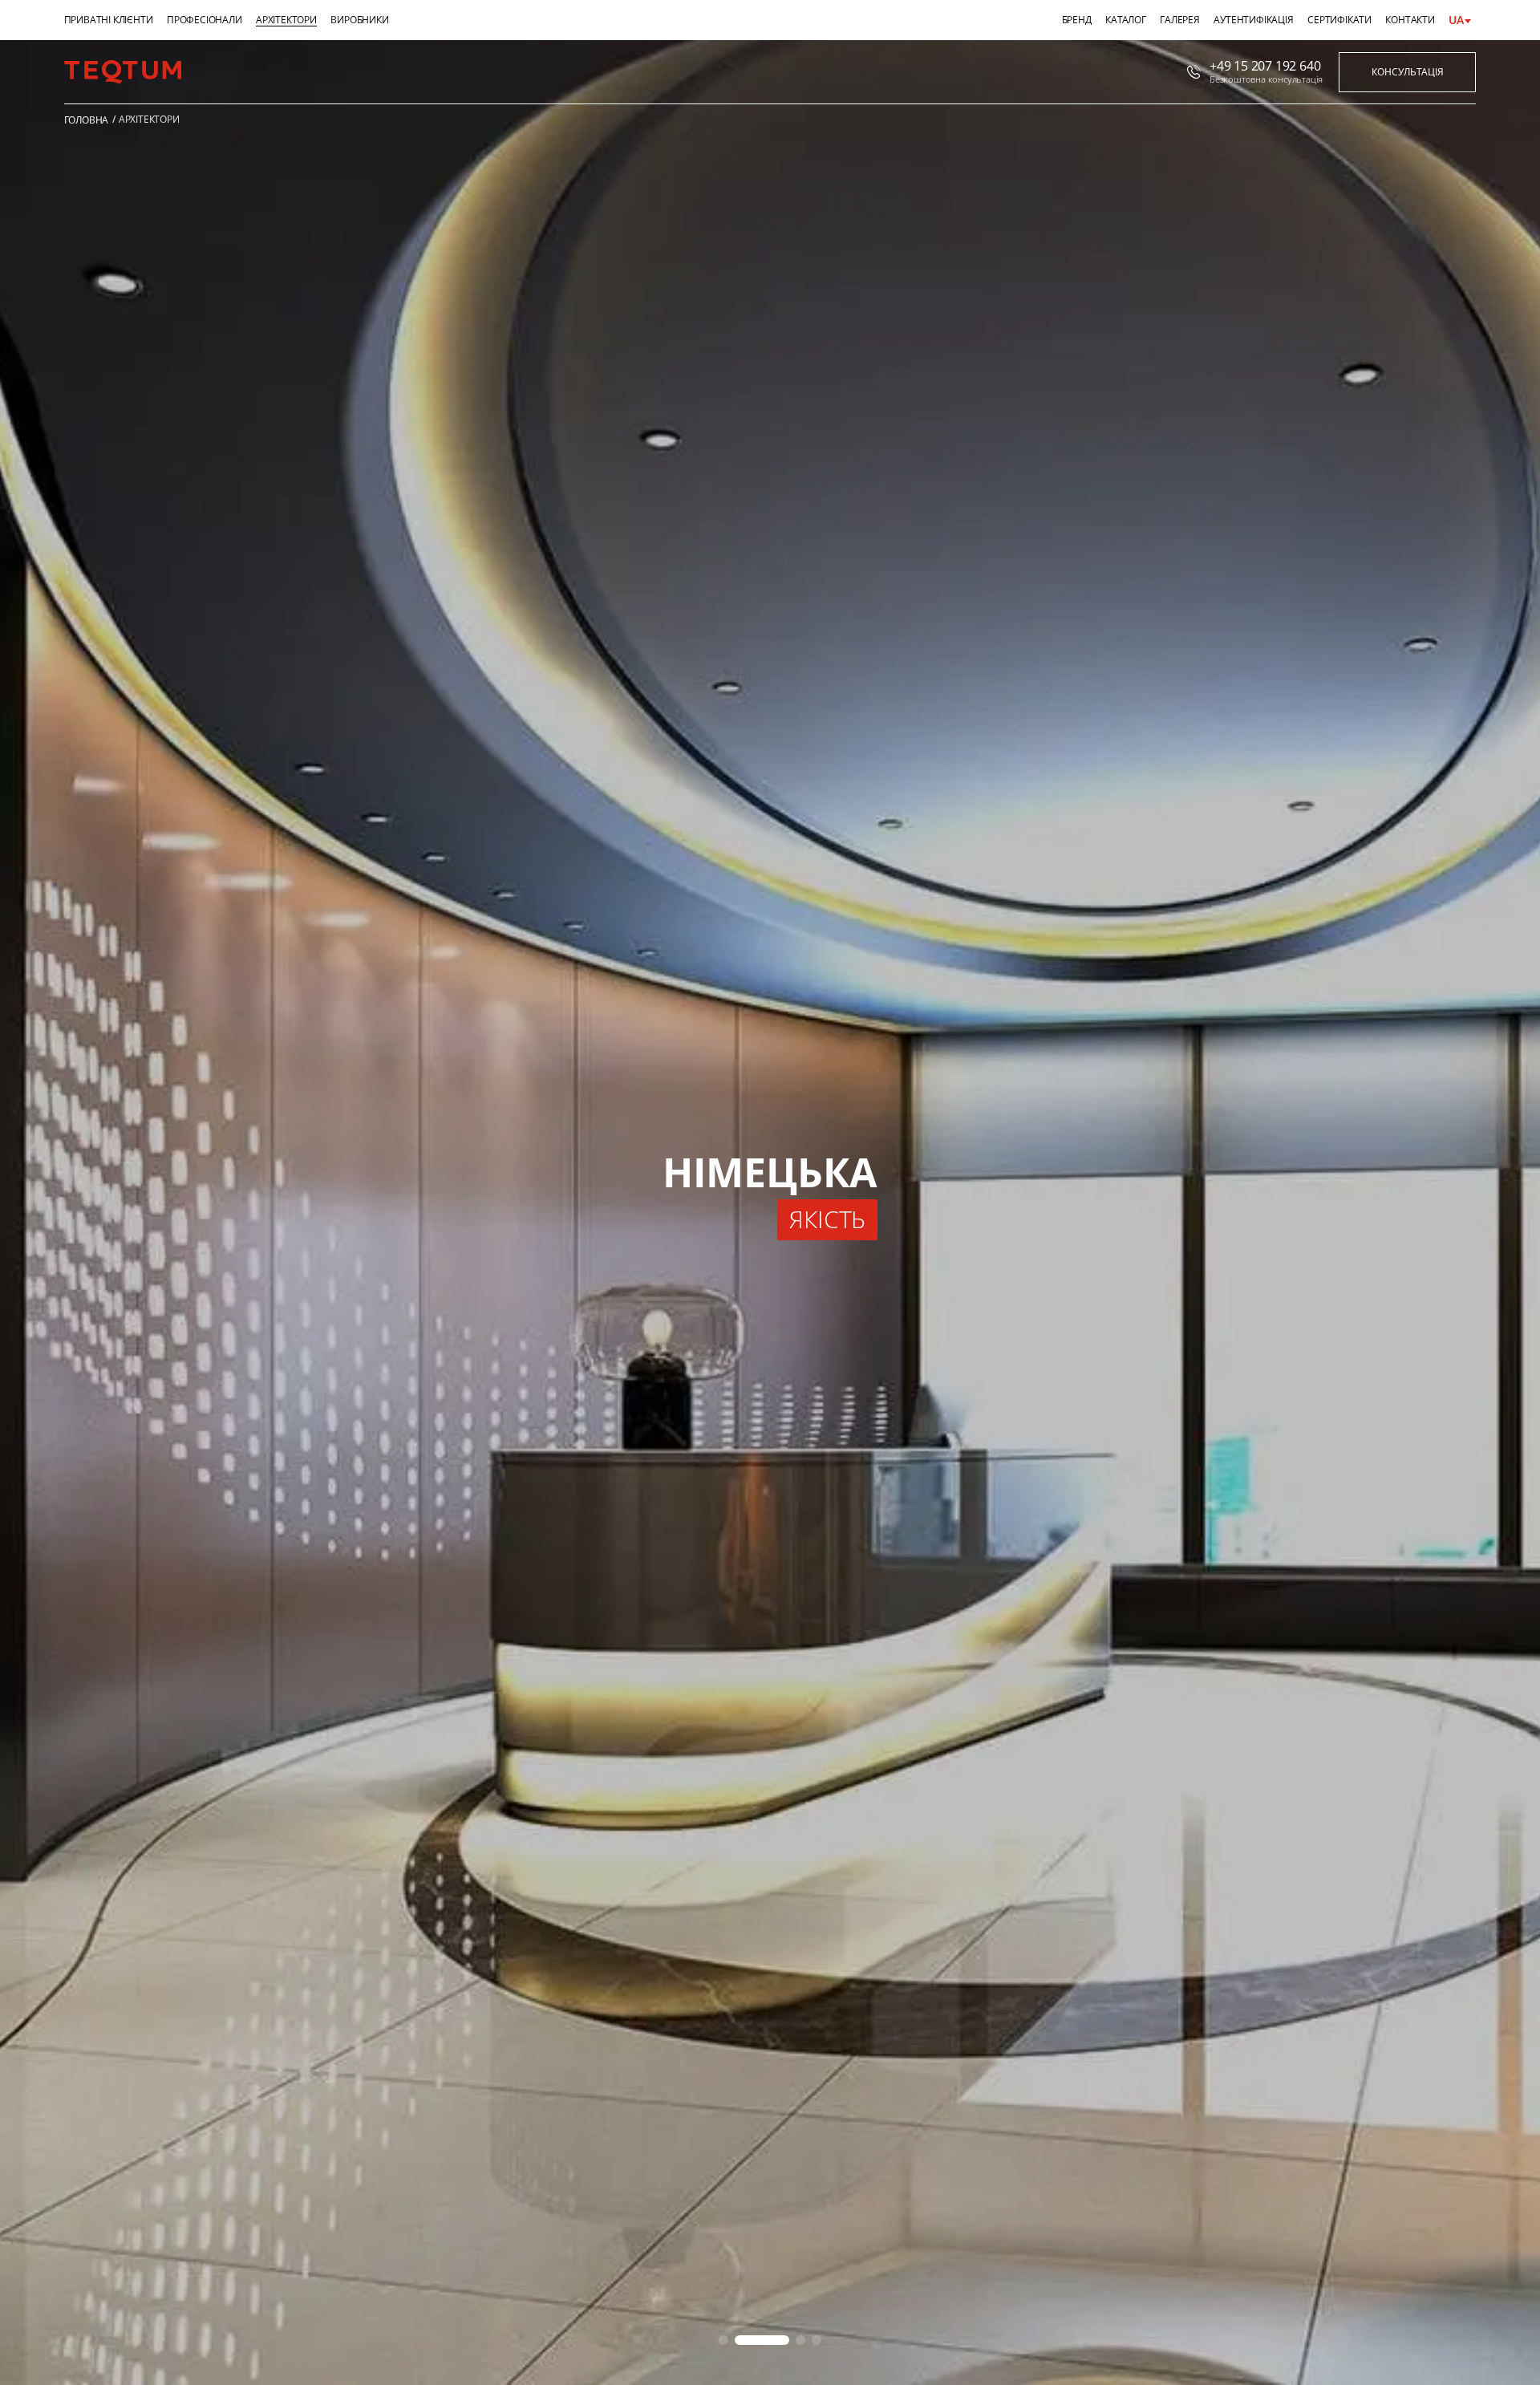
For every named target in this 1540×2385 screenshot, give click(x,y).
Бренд (1077, 20)
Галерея (1180, 20)
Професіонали (205, 20)
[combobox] (1465, 20)
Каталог (1126, 20)
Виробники (359, 20)
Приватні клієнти (109, 20)
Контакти (1410, 20)
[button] (723, 2340)
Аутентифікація (1253, 20)
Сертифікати (1339, 20)
